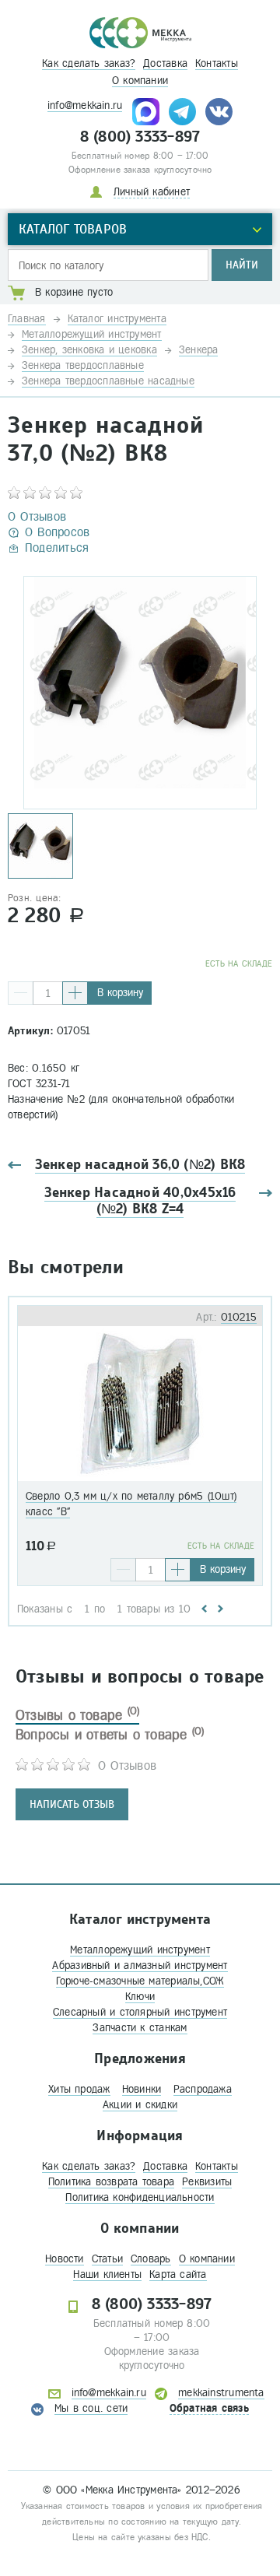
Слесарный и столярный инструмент (140, 2012)
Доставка (165, 63)
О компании (140, 81)
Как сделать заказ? (89, 63)
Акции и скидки (140, 2105)
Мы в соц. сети (91, 2408)
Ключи (140, 1997)
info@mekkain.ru (85, 105)
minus (21, 993)
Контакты (217, 63)
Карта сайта (178, 2274)
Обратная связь (209, 2408)
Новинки (142, 2089)
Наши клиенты (107, 2274)
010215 (239, 1317)
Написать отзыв (72, 1804)
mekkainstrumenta (221, 2393)
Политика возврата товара (111, 2182)
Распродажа (203, 2089)
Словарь (151, 2259)
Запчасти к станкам (140, 2028)
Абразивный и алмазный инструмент (140, 1965)
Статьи (107, 2259)
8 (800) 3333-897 (140, 137)
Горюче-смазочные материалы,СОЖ (140, 1981)
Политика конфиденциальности (140, 2197)
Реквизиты (207, 2182)
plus (75, 993)
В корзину (120, 993)
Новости (65, 2259)
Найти (242, 265)
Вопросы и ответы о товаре (110, 1735)
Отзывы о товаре (77, 1715)
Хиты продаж (79, 2089)
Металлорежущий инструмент (140, 1950)
